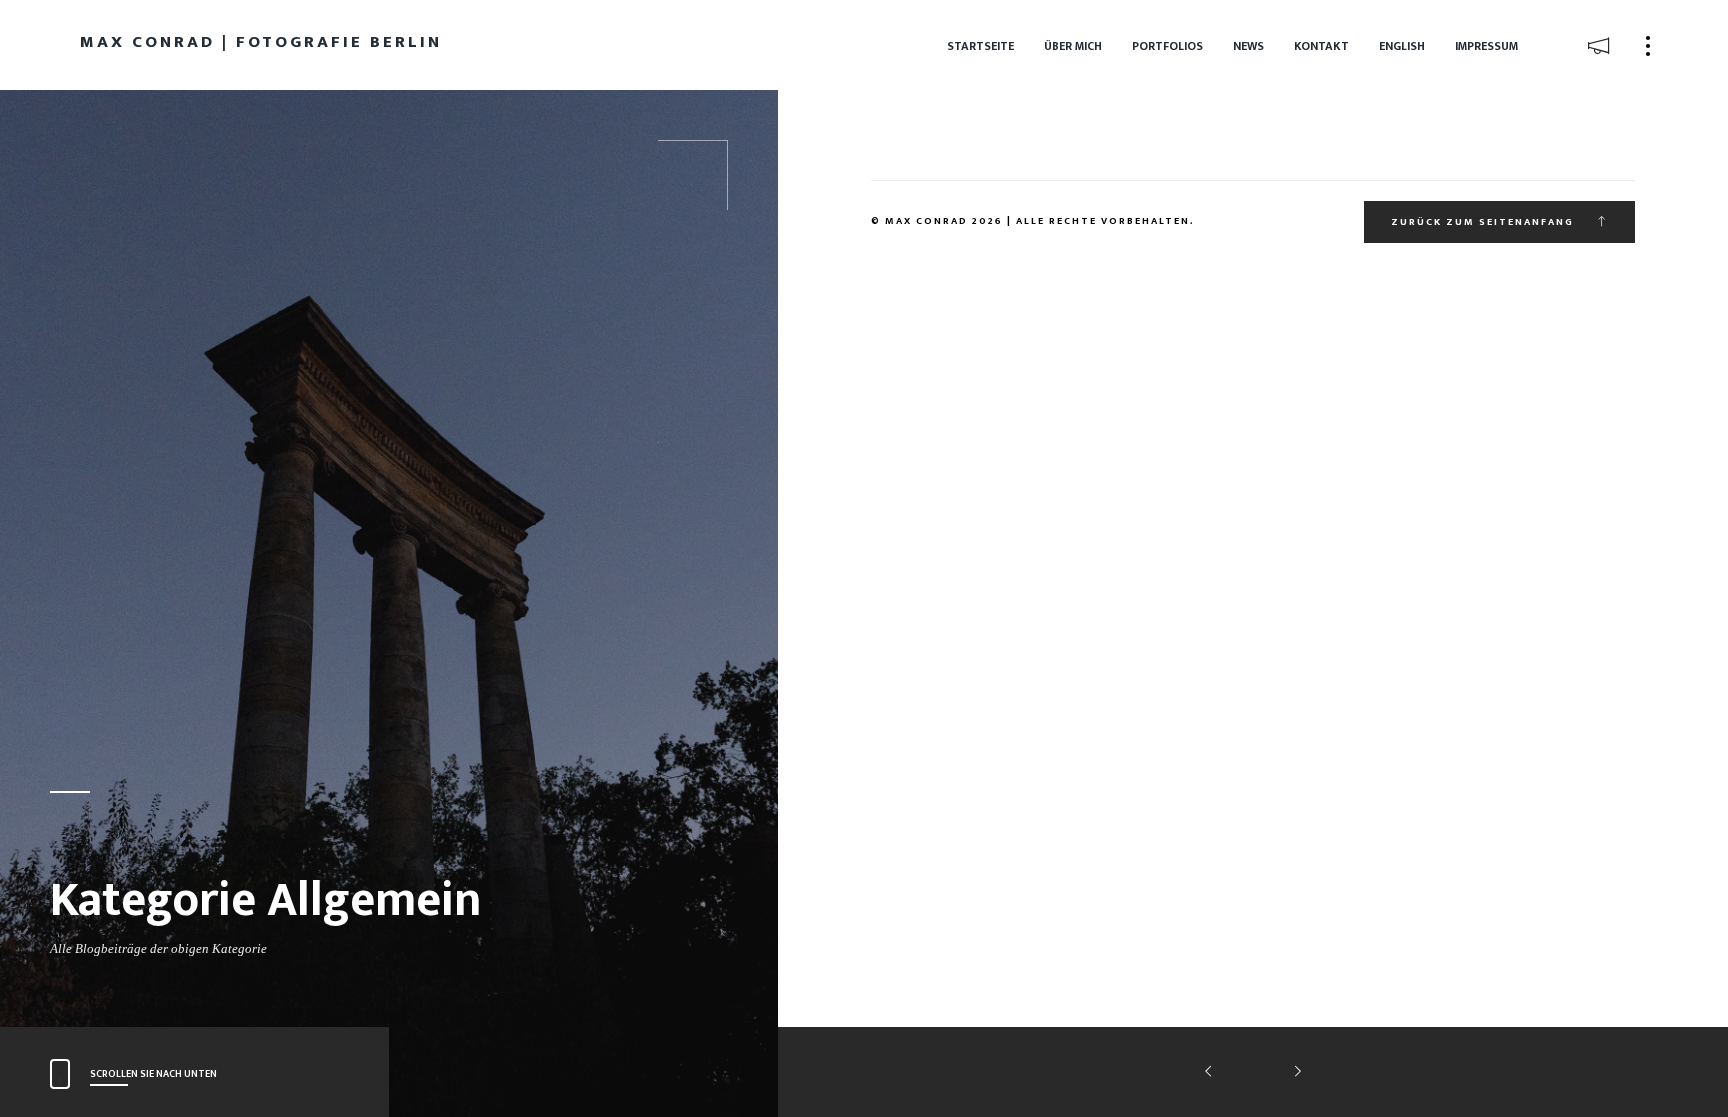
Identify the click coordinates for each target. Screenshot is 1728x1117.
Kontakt (1321, 46)
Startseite (980, 46)
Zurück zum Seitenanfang (1484, 222)
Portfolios (1167, 46)
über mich (1073, 46)
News (1248, 46)
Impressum (1486, 46)
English (1402, 46)
